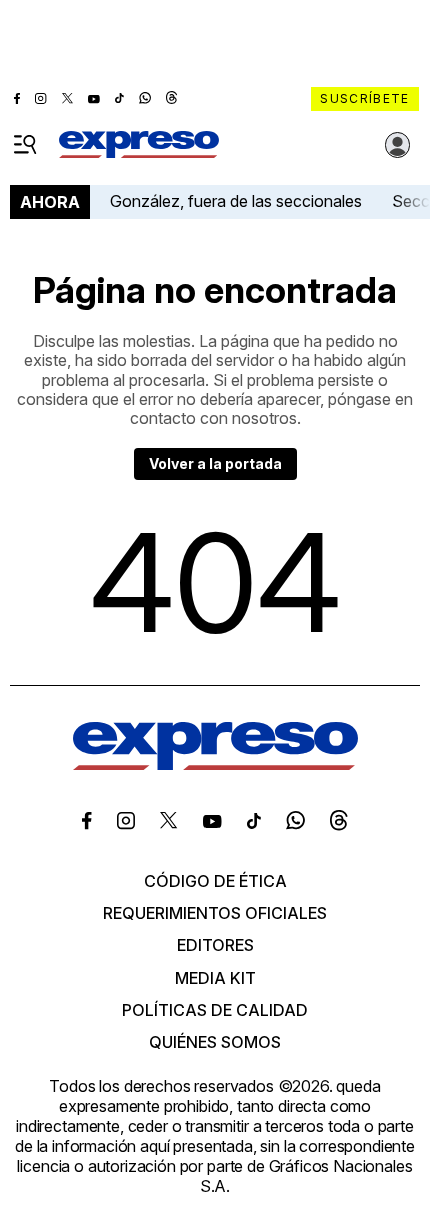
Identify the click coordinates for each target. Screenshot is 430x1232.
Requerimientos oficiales (215, 913)
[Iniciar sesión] (398, 145)
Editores (215, 945)
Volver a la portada (215, 463)
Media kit (215, 978)
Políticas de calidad (215, 1010)
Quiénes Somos (215, 1042)
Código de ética (215, 881)
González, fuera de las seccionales (236, 201)
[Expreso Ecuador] (215, 764)
